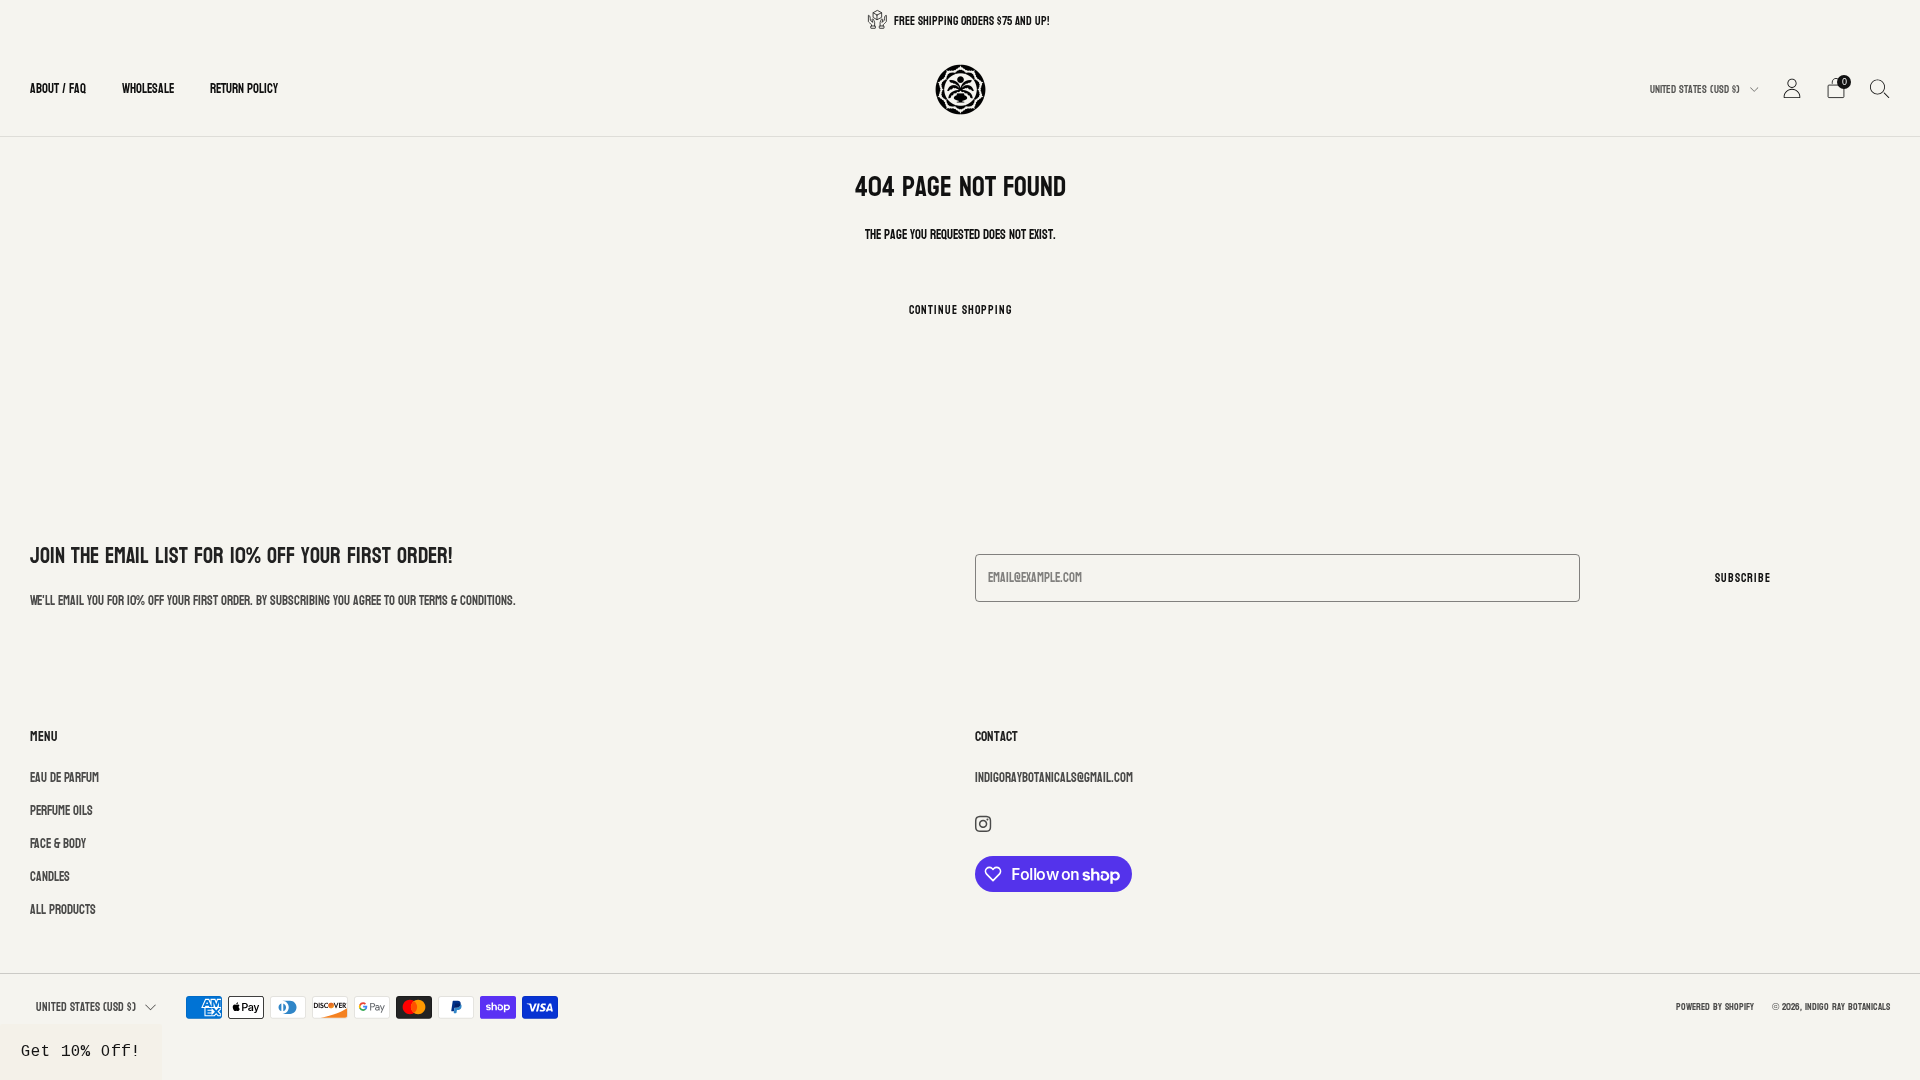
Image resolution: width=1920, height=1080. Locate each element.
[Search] (1880, 88)
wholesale (148, 89)
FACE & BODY (58, 844)
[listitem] (960, 21)
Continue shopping (960, 310)
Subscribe (1743, 578)
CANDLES (50, 877)
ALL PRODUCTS (63, 910)
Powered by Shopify (1715, 1006)
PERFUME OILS (61, 811)
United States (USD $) (1696, 89)
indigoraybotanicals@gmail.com (1054, 778)
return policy (244, 89)
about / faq (58, 89)
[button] (81, 1052)
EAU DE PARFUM (64, 778)
